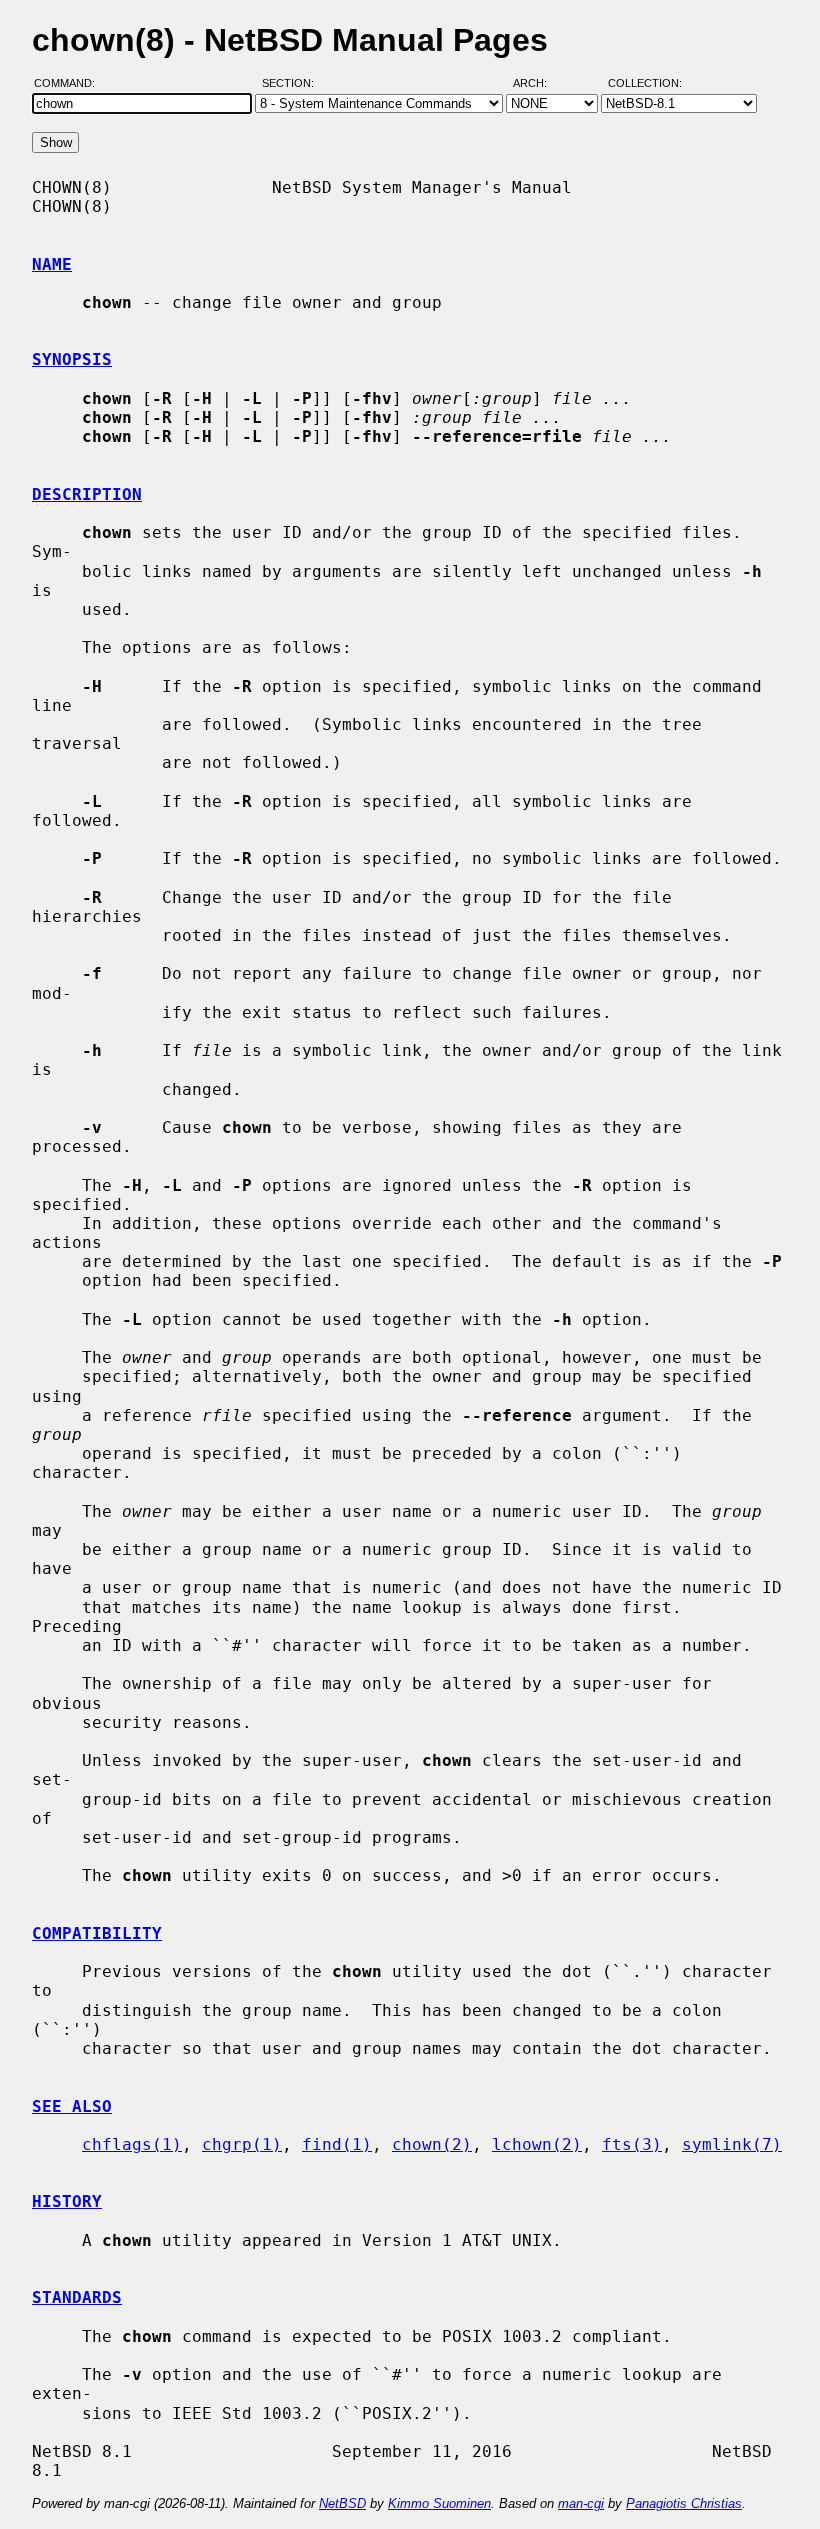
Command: (70, 83)
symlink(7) (732, 2144)
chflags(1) (132, 2144)
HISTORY (67, 2201)
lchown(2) (537, 2144)
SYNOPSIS (72, 359)
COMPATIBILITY (97, 1933)
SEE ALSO (72, 2106)
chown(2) (432, 2144)
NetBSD (342, 2503)
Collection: (645, 83)
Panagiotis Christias (684, 2503)
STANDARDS (77, 2297)
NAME (52, 264)
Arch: (539, 83)
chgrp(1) (242, 2144)
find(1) (337, 2144)
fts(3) (632, 2144)
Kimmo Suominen (439, 2503)
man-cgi (581, 2503)
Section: (292, 83)
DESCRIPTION (87, 494)
